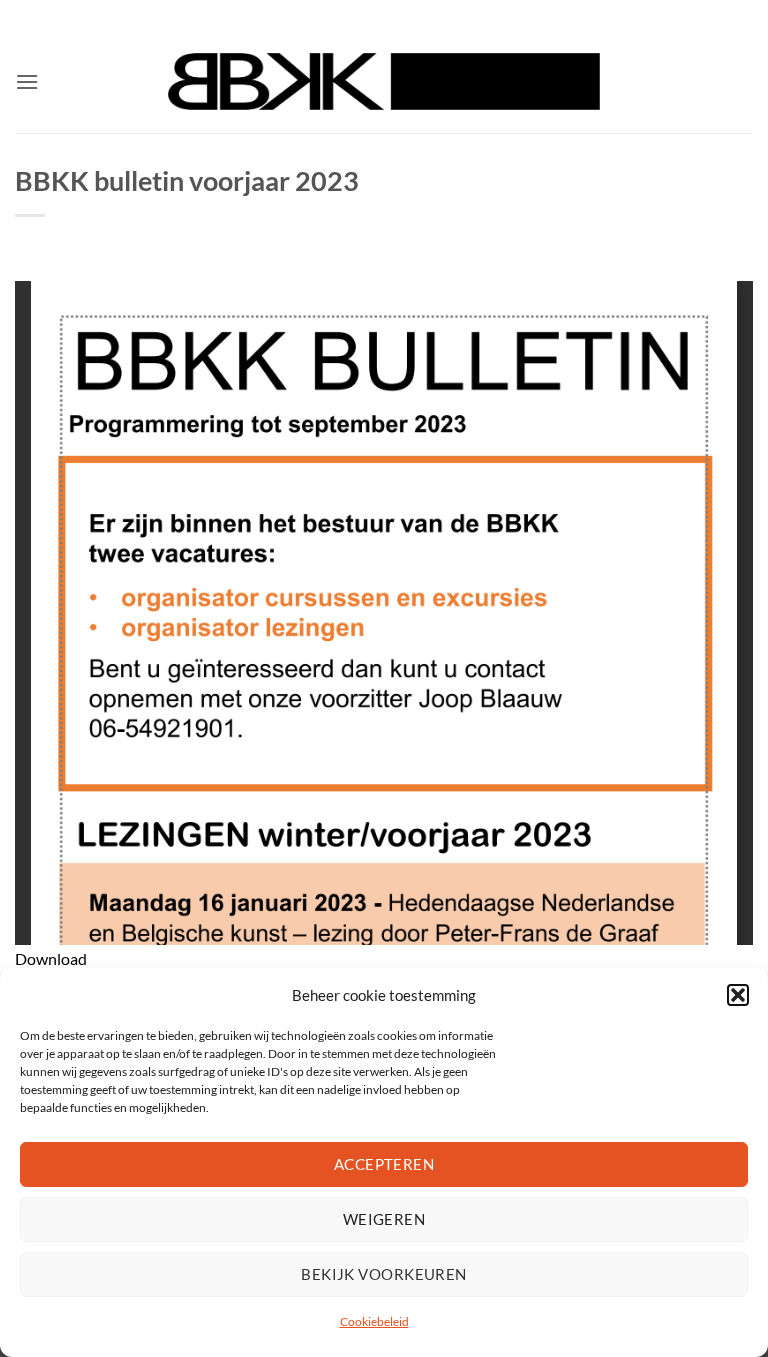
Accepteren (384, 1164)
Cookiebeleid (374, 1321)
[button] (738, 995)
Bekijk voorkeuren (384, 1274)
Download (51, 958)
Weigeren (384, 1219)
